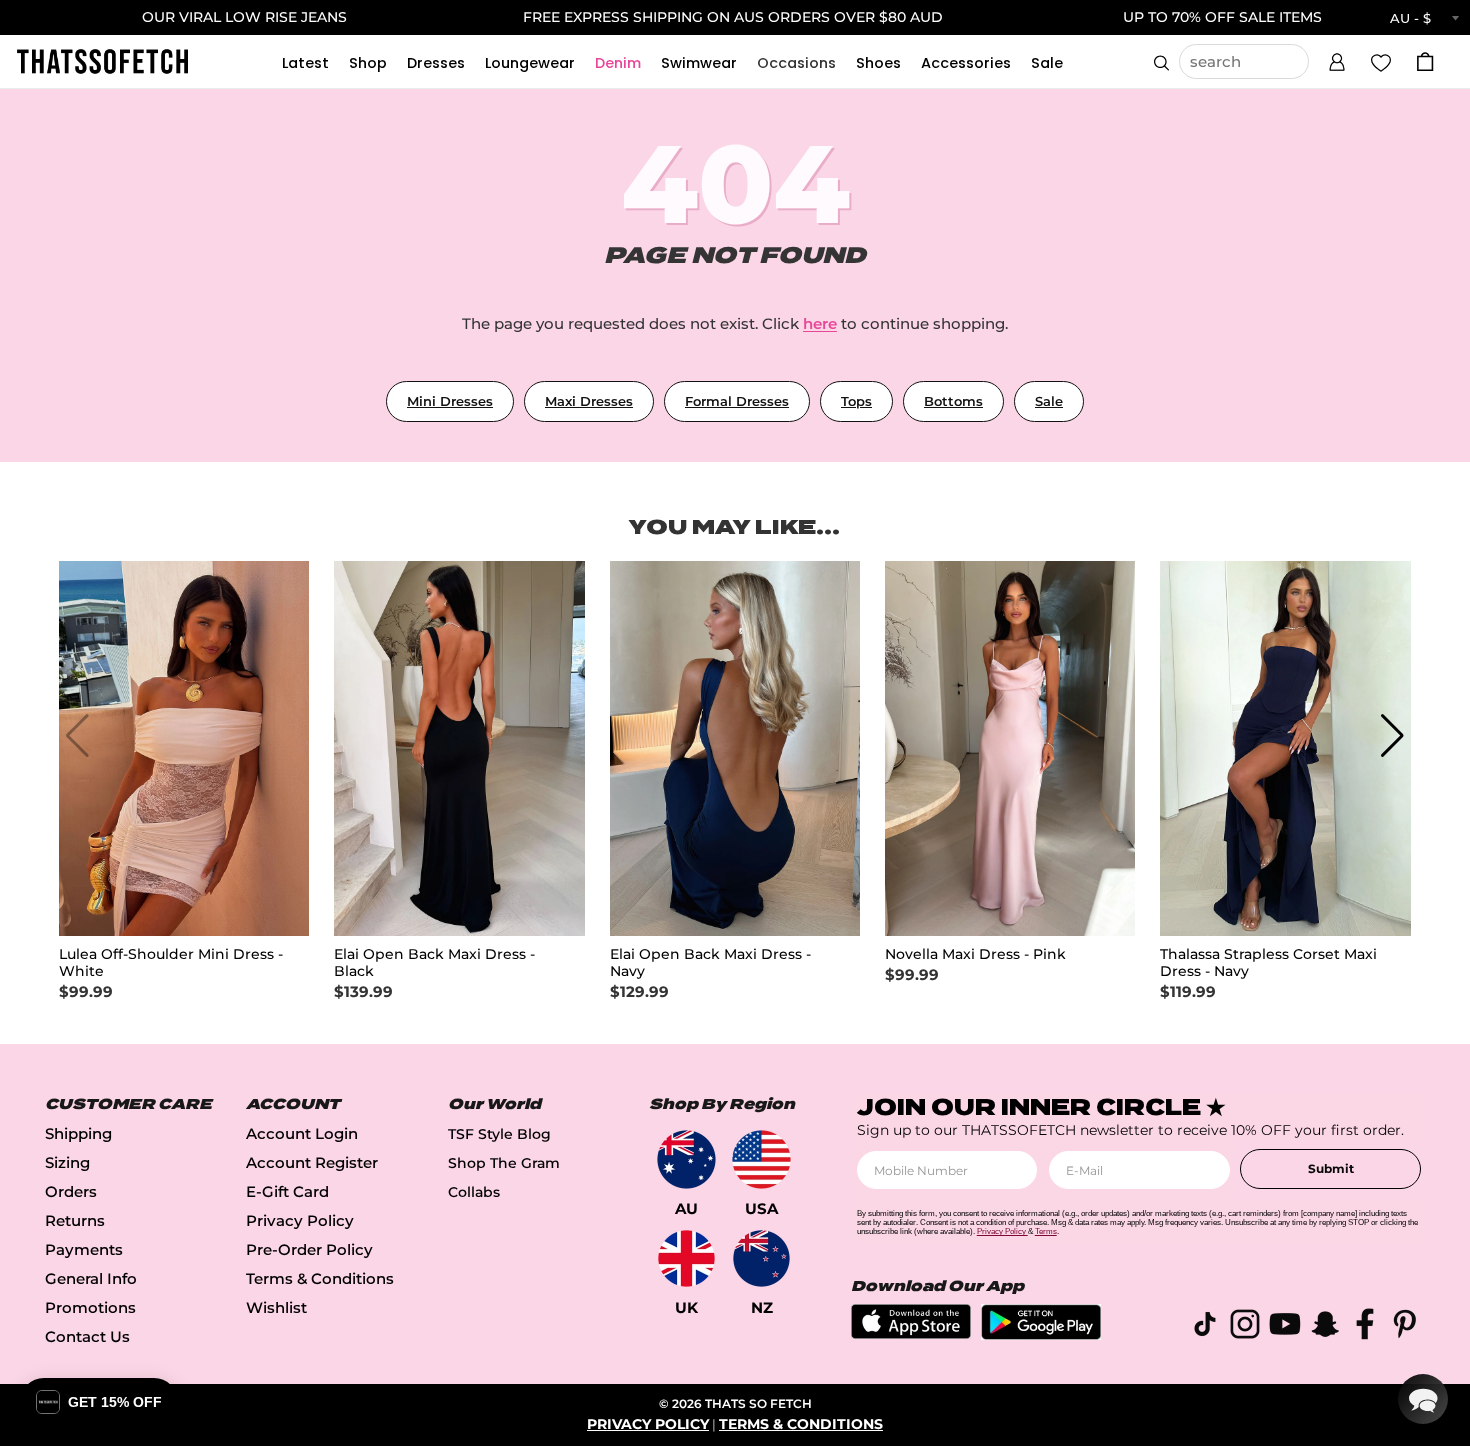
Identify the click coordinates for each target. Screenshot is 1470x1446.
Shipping (78, 1133)
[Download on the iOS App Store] (911, 1333)
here (820, 323)
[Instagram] (1245, 1327)
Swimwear (699, 63)
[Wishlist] (1381, 61)
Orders (71, 1191)
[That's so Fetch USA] (761, 1159)
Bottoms (953, 401)
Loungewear (530, 63)
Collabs (474, 1192)
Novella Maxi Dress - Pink (975, 954)
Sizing (67, 1162)
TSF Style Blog (499, 1134)
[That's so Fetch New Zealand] (761, 1258)
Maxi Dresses (589, 401)
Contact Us (87, 1336)
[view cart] (1425, 61)
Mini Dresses (450, 401)
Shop (368, 63)
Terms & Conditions (320, 1278)
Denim (618, 63)
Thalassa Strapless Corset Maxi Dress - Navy (1268, 963)
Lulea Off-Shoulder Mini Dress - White (171, 963)
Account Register (312, 1162)
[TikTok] (1205, 1327)
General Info (91, 1278)
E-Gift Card (287, 1191)
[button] (1337, 59)
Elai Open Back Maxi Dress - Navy (710, 963)
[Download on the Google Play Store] (1041, 1334)
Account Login (302, 1133)
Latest (305, 63)
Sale (1047, 63)
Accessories (966, 63)
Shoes (878, 63)
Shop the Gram (504, 1163)
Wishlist (276, 1307)
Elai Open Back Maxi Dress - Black (434, 963)
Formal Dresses (737, 401)
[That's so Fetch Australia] (686, 1159)
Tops (856, 401)
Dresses (436, 63)
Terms (1046, 1231)
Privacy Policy (300, 1220)
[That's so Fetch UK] (686, 1258)
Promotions (90, 1307)
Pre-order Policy (309, 1249)
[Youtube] (1285, 1327)
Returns (75, 1220)
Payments (84, 1249)
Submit (1331, 1168)
